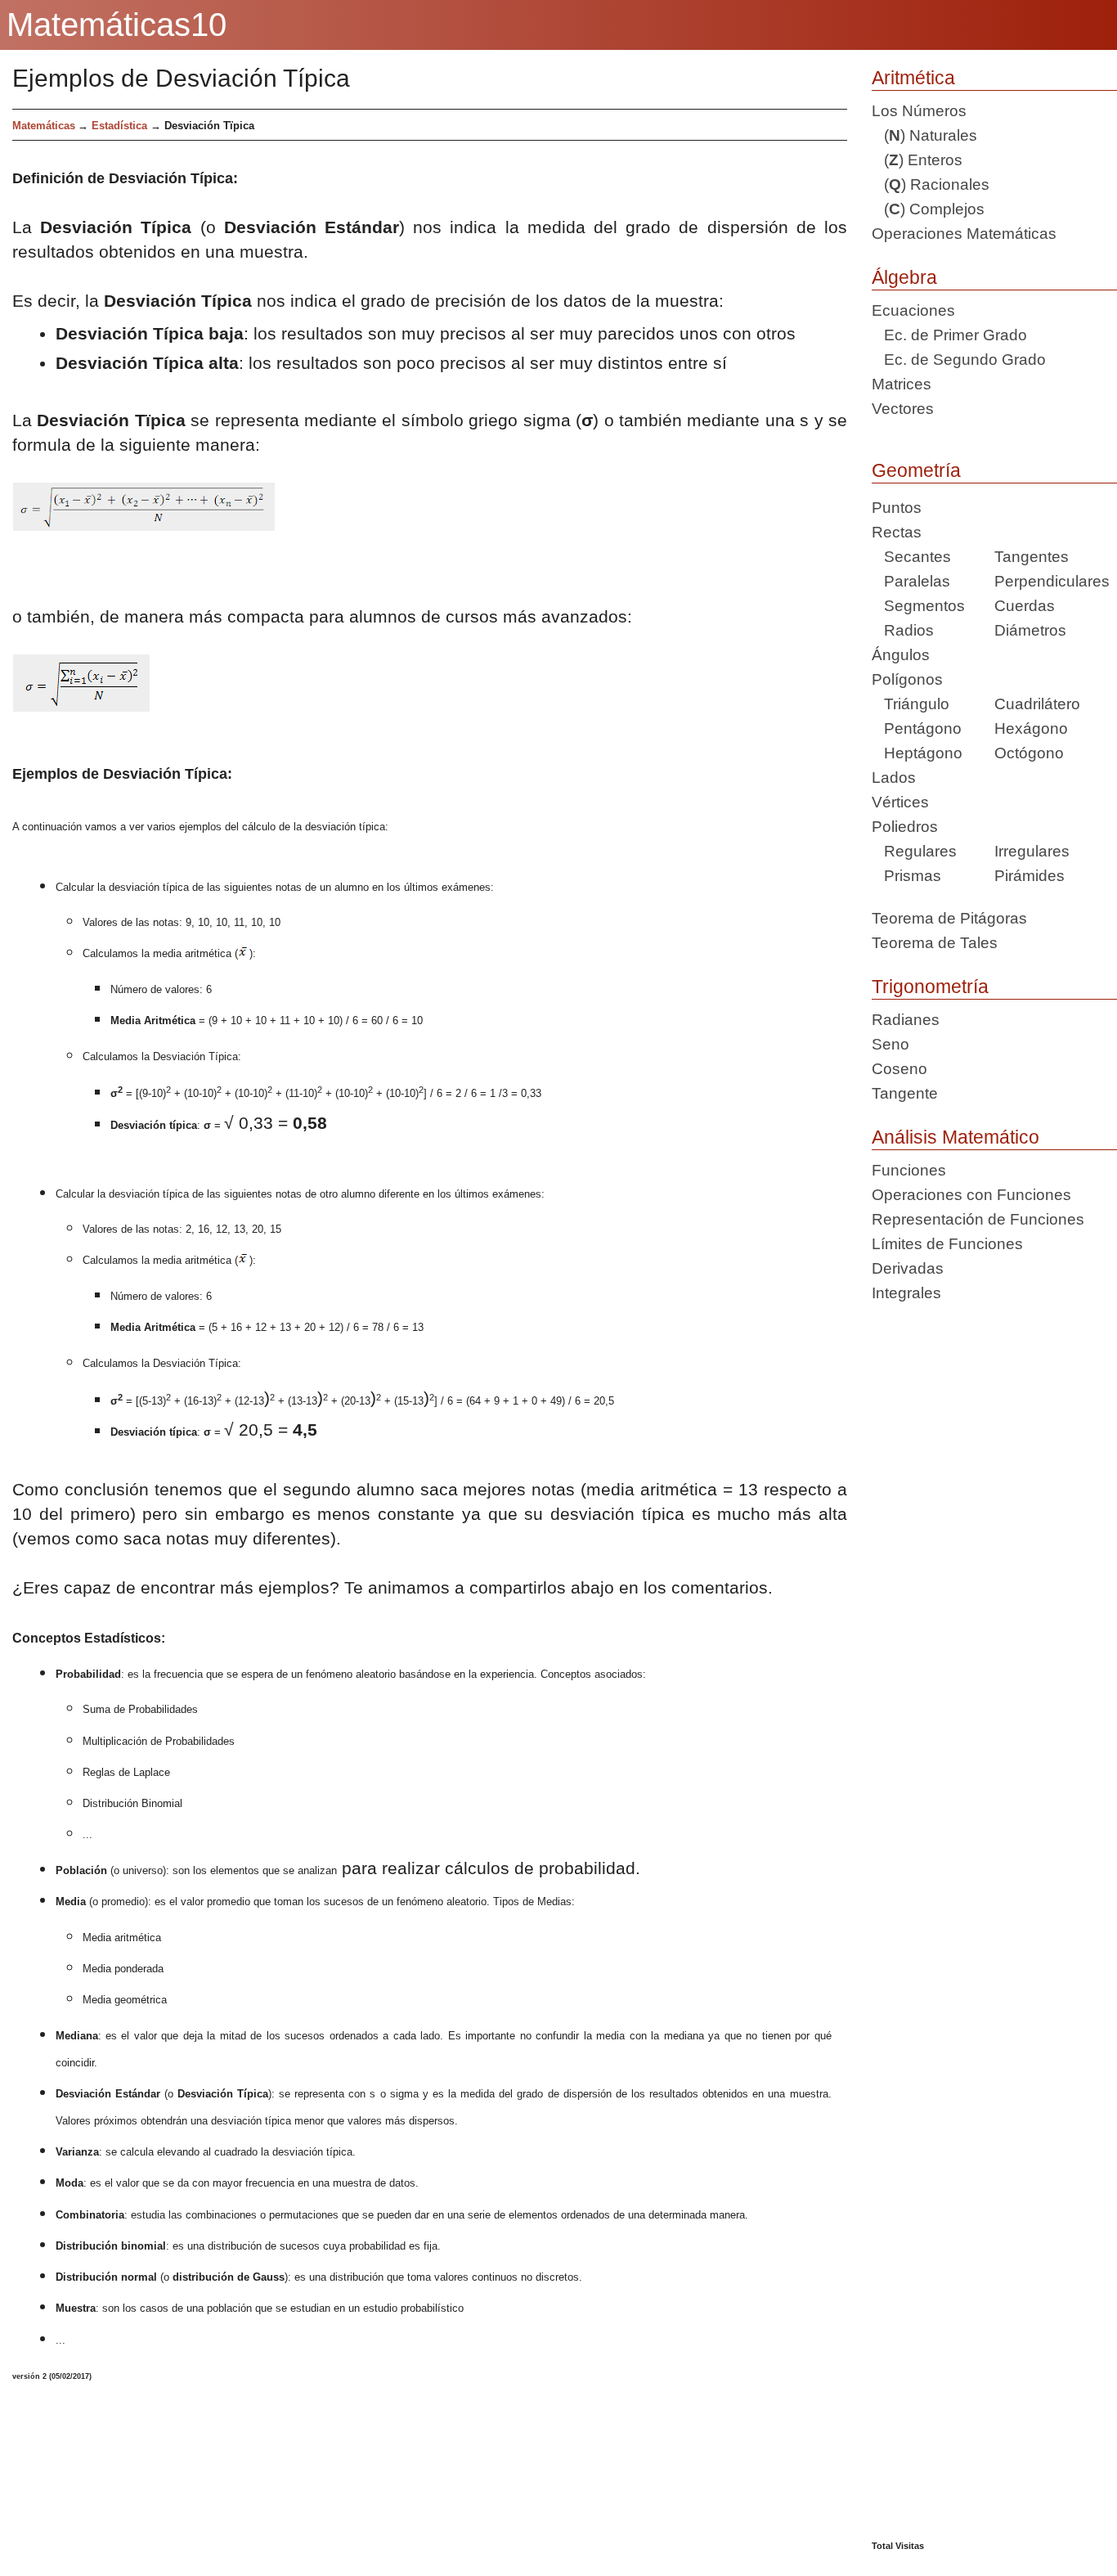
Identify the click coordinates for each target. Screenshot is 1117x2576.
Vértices (900, 802)
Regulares (914, 851)
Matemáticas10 (117, 25)
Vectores (903, 409)
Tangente (905, 1093)
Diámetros (1030, 630)
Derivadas (908, 1268)
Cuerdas (1025, 606)
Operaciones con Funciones (971, 1195)
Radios (903, 630)
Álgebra (904, 277)
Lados (894, 778)
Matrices (902, 384)
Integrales (906, 1293)
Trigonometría (930, 987)
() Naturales (924, 135)
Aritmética (913, 78)
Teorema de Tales (935, 943)
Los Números (919, 111)
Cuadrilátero (1037, 704)
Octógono (1029, 753)
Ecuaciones (913, 310)
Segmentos (918, 606)
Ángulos (901, 655)
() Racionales (931, 184)
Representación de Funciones (978, 1219)
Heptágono (917, 753)
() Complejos (928, 209)
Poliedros (905, 827)
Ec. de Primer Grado (949, 335)
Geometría (916, 470)
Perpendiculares (1052, 581)
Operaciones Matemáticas (964, 234)
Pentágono (917, 728)
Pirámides (1030, 876)
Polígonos (907, 679)
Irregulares (1032, 851)
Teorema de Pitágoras (949, 918)
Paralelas (911, 581)
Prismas (906, 876)
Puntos (897, 508)
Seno (890, 1044)
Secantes (911, 557)
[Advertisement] (994, 1928)
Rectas (897, 532)
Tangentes (1032, 557)
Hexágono (1031, 728)
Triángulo (911, 704)
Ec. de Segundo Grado (959, 360)
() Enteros (917, 160)
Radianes (906, 1020)
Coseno (899, 1069)
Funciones (909, 1170)
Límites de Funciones (947, 1244)
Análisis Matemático (956, 1137)
